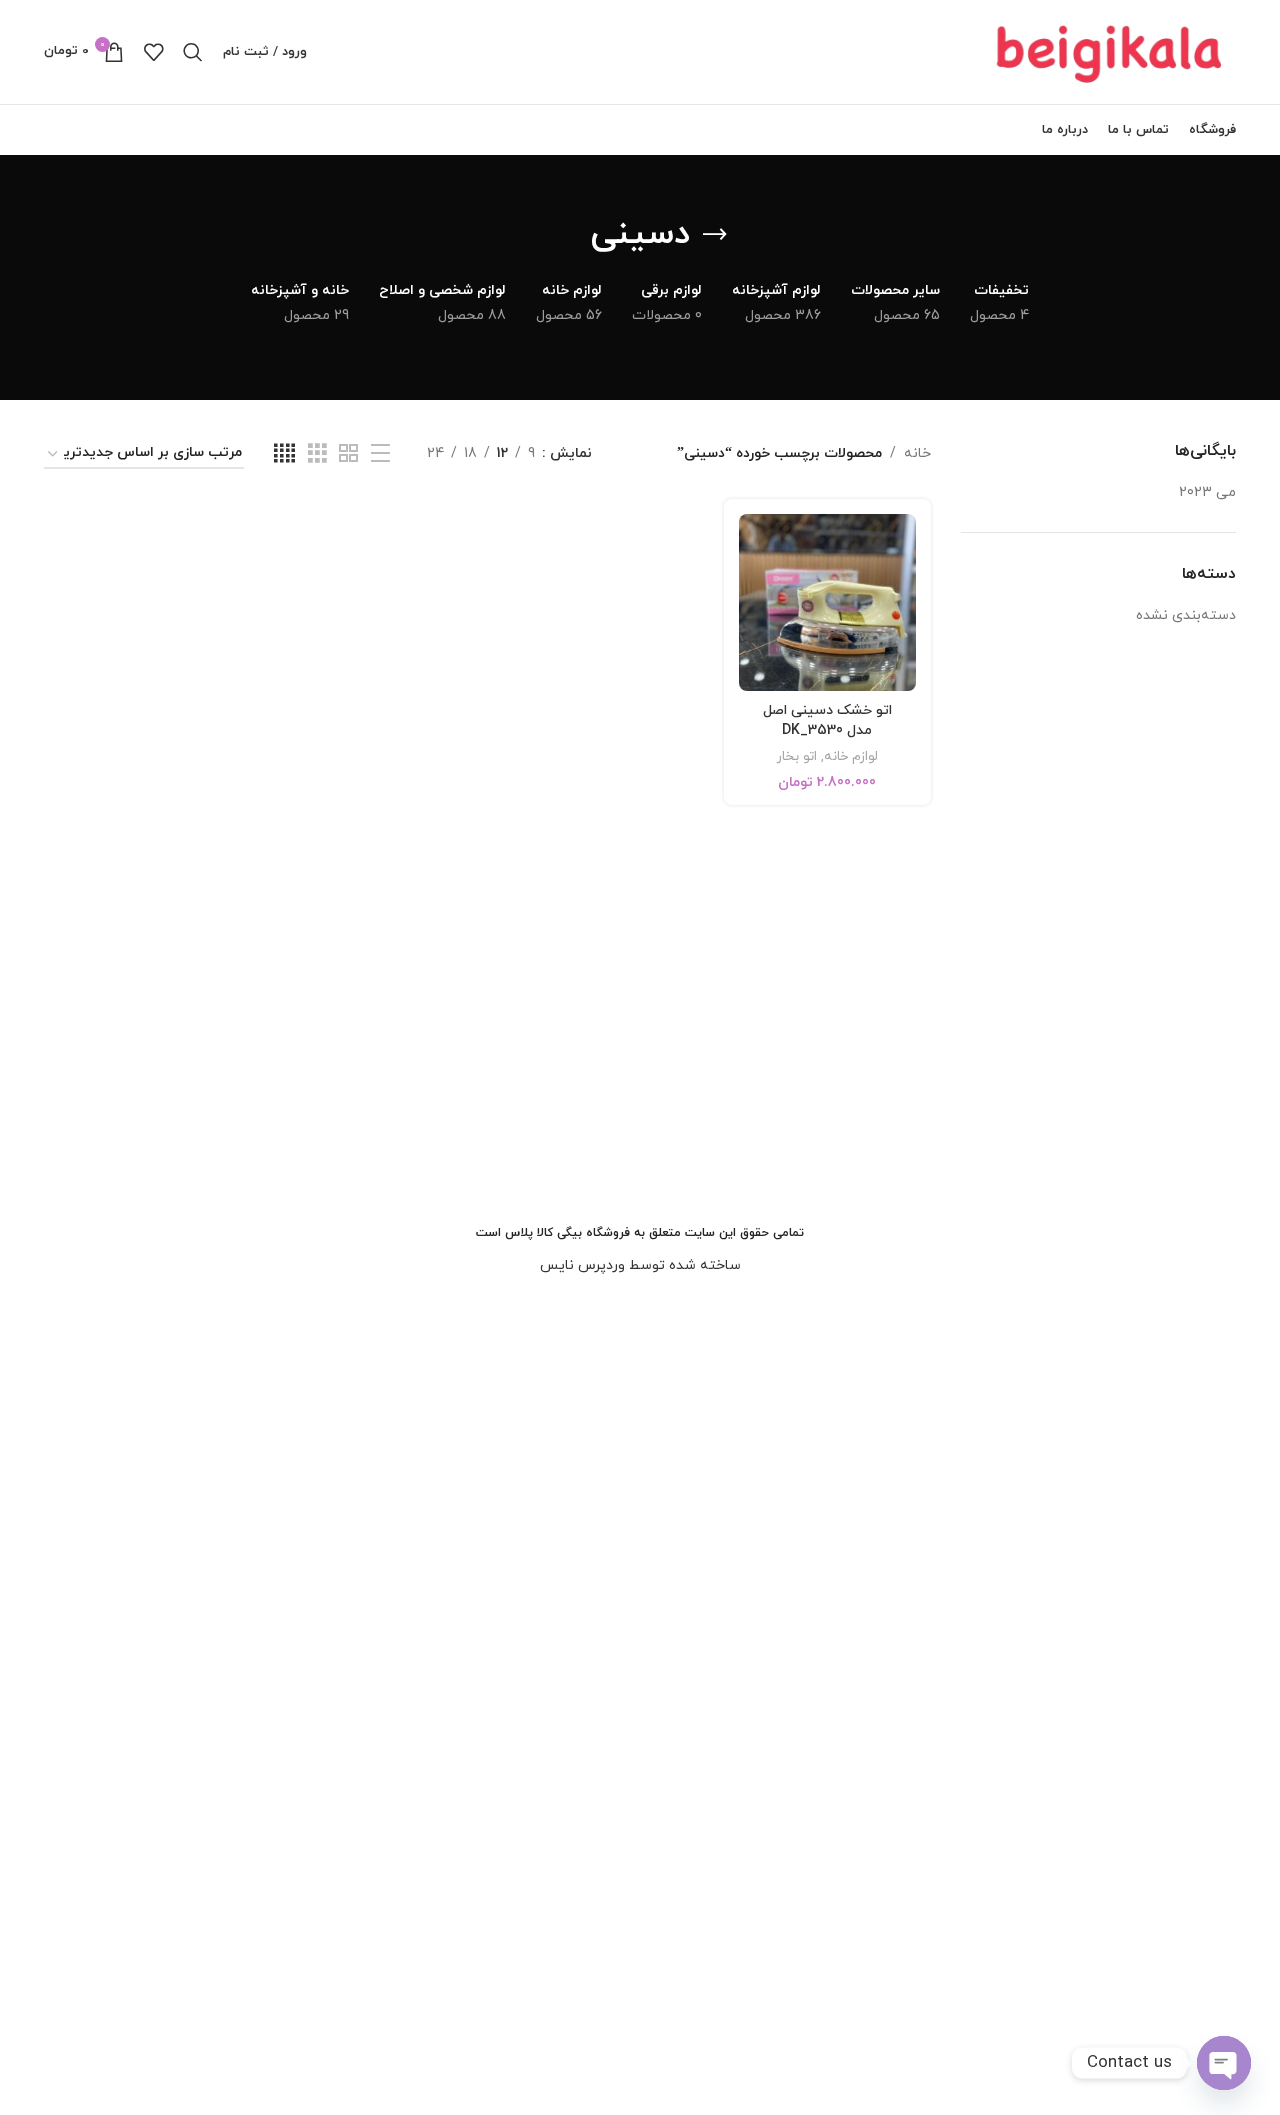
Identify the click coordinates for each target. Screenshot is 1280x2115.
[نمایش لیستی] (380, 454)
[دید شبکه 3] (317, 454)
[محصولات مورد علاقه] (153, 52)
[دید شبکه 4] (284, 454)
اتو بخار (797, 757)
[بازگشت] (715, 235)
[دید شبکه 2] (348, 454)
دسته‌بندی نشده (1186, 615)
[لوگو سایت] (1111, 50)
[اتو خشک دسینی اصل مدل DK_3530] (827, 602)
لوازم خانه (851, 757)
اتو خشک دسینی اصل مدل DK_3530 (827, 721)
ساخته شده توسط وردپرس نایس (640, 1265)
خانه (917, 453)
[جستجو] (193, 52)
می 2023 (1207, 492)
